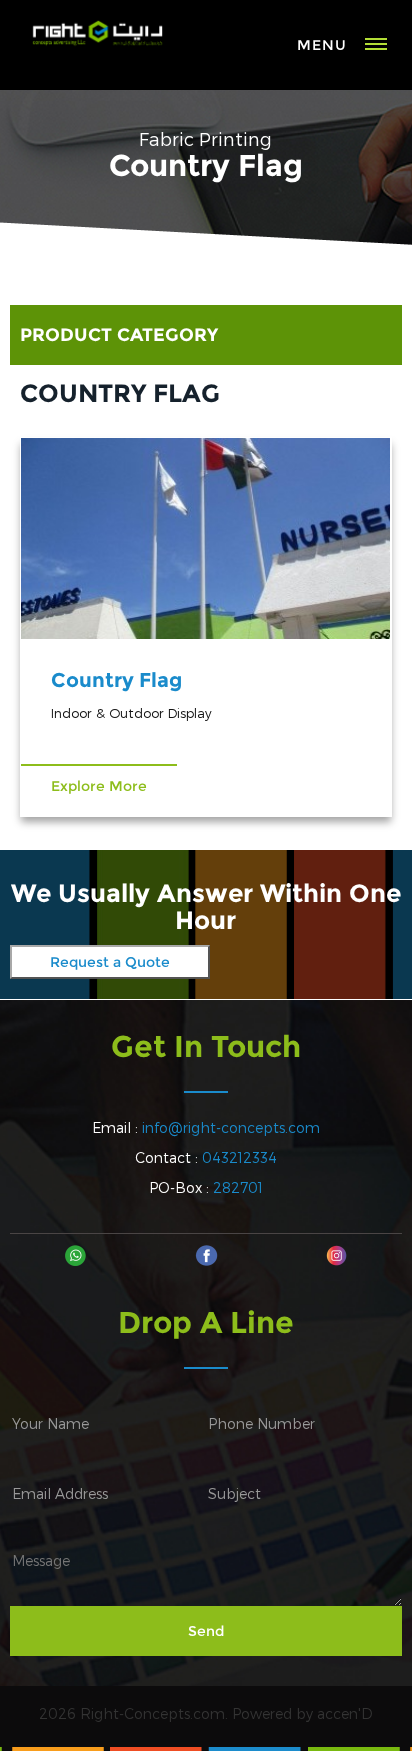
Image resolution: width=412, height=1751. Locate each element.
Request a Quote (110, 962)
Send (206, 1631)
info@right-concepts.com (231, 1127)
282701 (238, 1187)
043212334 (239, 1157)
